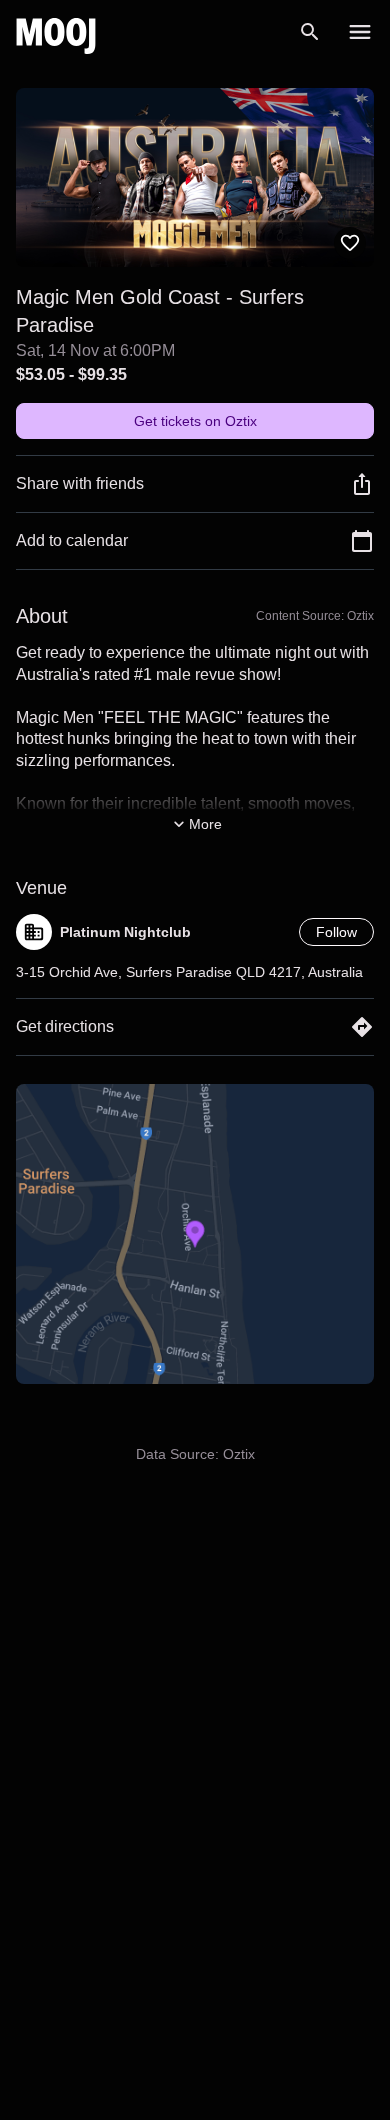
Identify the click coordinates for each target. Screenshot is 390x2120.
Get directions (65, 1026)
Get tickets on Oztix (195, 421)
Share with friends (80, 483)
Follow (336, 932)
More (205, 824)
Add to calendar (72, 540)
